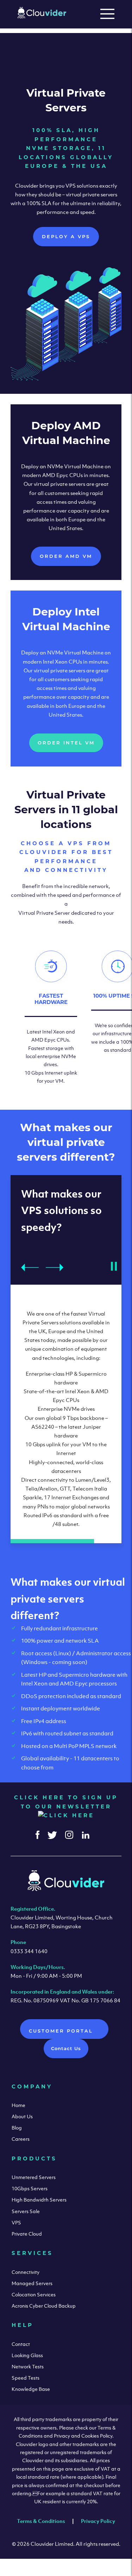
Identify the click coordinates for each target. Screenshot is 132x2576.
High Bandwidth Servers (39, 2200)
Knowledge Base (31, 2389)
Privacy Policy (98, 2521)
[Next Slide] (55, 1267)
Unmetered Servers (34, 2177)
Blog (17, 2128)
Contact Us (66, 2048)
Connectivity (26, 2272)
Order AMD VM (66, 556)
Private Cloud (27, 2234)
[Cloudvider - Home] (42, 17)
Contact (21, 2344)
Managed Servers (32, 2283)
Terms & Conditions (41, 2521)
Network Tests (28, 2366)
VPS (16, 2222)
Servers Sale (26, 2211)
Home (18, 2105)
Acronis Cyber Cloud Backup (44, 2306)
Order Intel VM (66, 743)
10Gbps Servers (30, 2188)
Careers (21, 2139)
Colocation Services (34, 2294)
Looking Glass (27, 2355)
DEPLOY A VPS (66, 236)
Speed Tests (26, 2378)
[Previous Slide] (30, 1267)
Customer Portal (62, 2031)
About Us (22, 2116)
